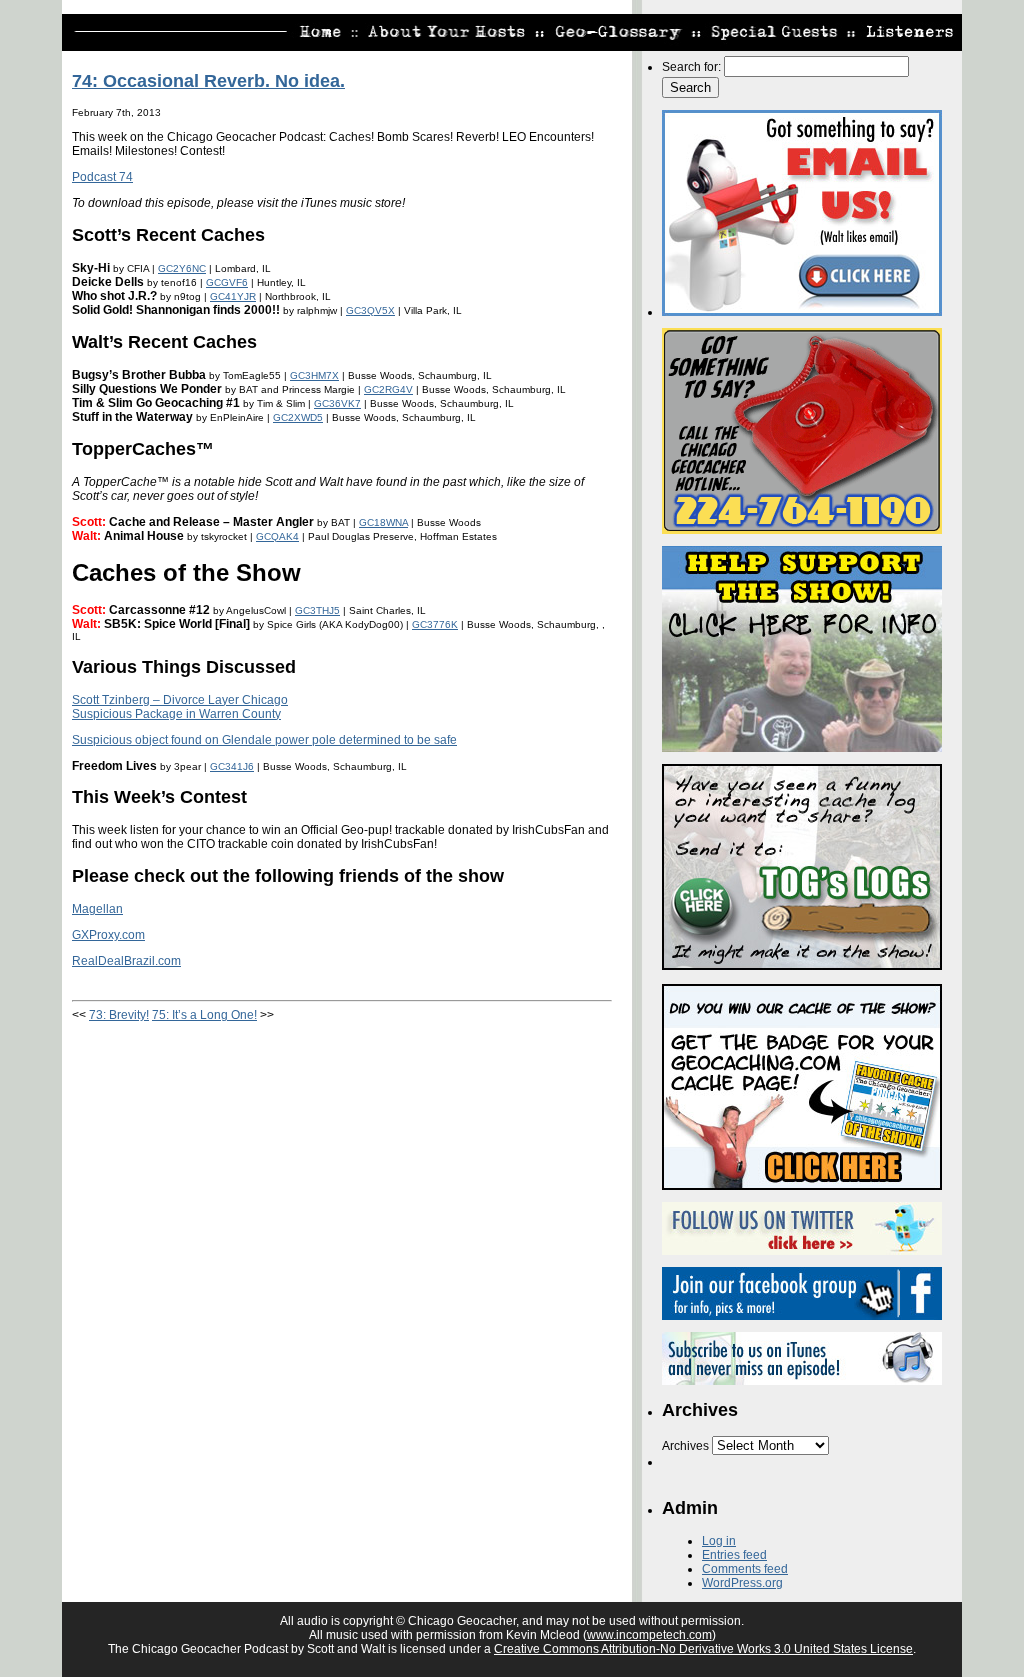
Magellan (97, 909)
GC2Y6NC (182, 268)
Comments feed (745, 1569)
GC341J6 (232, 766)
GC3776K (435, 624)
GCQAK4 (277, 536)
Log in (719, 1541)
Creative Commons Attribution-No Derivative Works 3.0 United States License (703, 1649)
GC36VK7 (337, 403)
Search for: (691, 67)
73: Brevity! (119, 1015)
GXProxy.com (108, 935)
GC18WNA (383, 522)
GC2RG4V (388, 389)
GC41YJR (233, 296)
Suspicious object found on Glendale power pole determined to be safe (264, 740)
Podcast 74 (102, 177)
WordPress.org (742, 1583)
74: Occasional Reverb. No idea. (208, 81)
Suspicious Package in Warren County (176, 714)
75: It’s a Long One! (204, 1015)
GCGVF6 (227, 282)
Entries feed (734, 1555)
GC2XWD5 (298, 417)
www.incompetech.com (649, 1635)
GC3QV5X (370, 310)
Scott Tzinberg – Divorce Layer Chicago (180, 700)
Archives (685, 1446)
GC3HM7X (314, 375)
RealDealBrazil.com (126, 961)
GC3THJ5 (317, 610)
